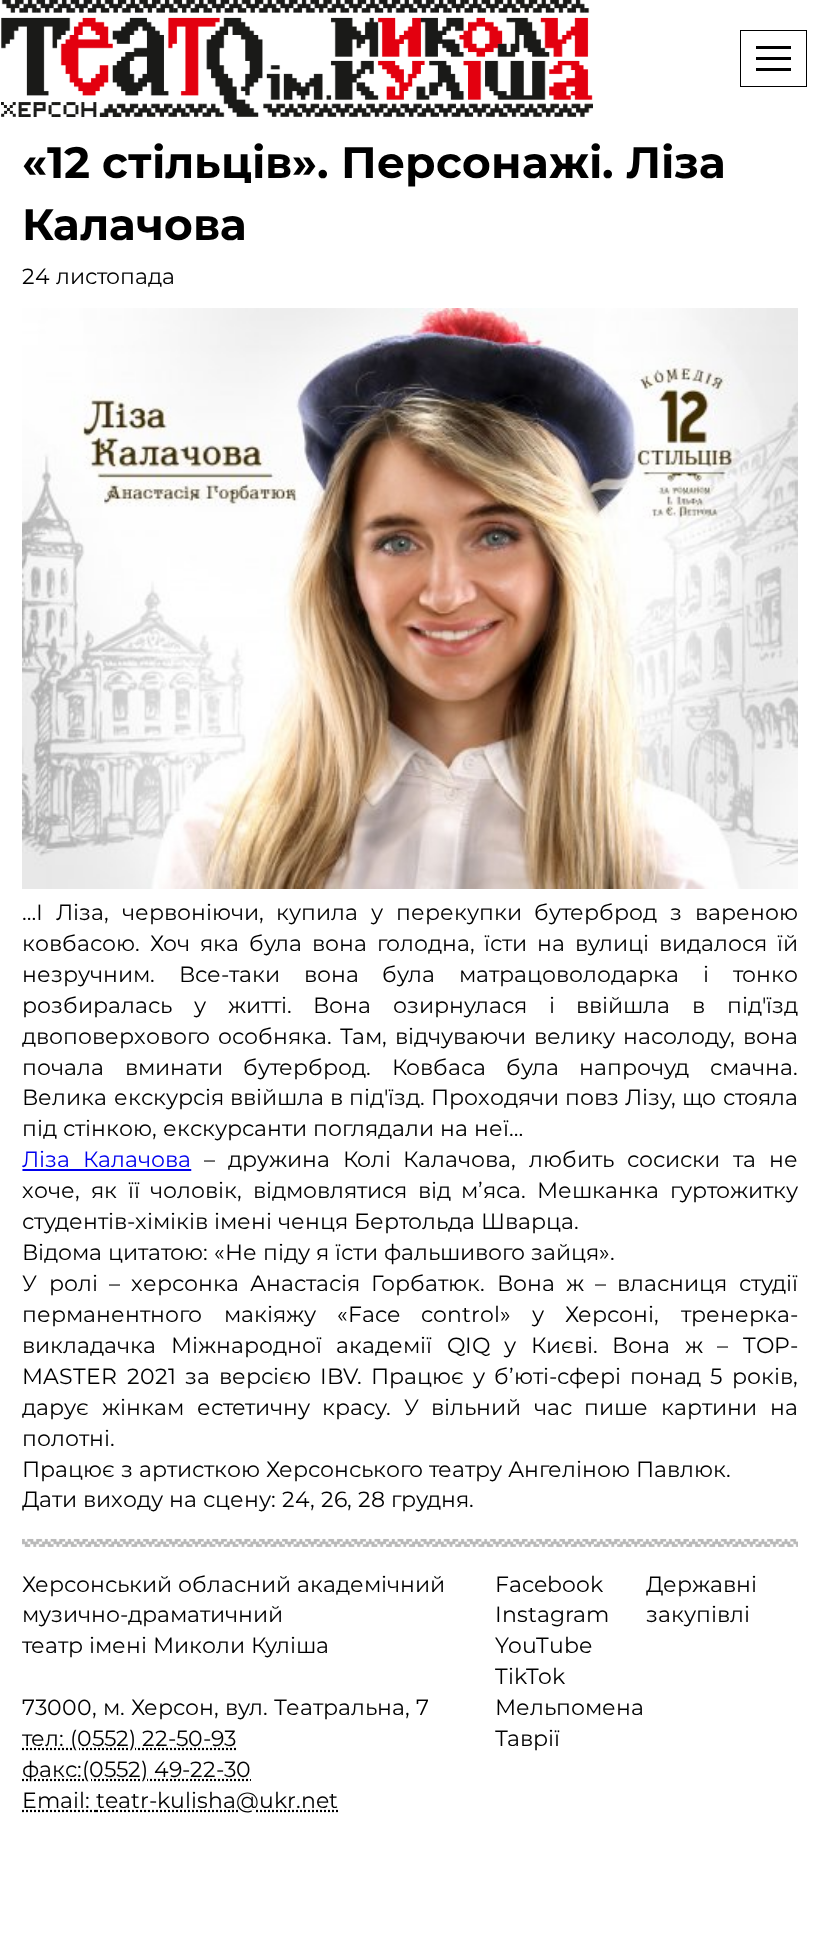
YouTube (543, 1645)
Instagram (552, 1614)
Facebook (549, 1584)
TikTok (530, 1676)
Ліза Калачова (106, 1159)
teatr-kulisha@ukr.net (217, 1800)
